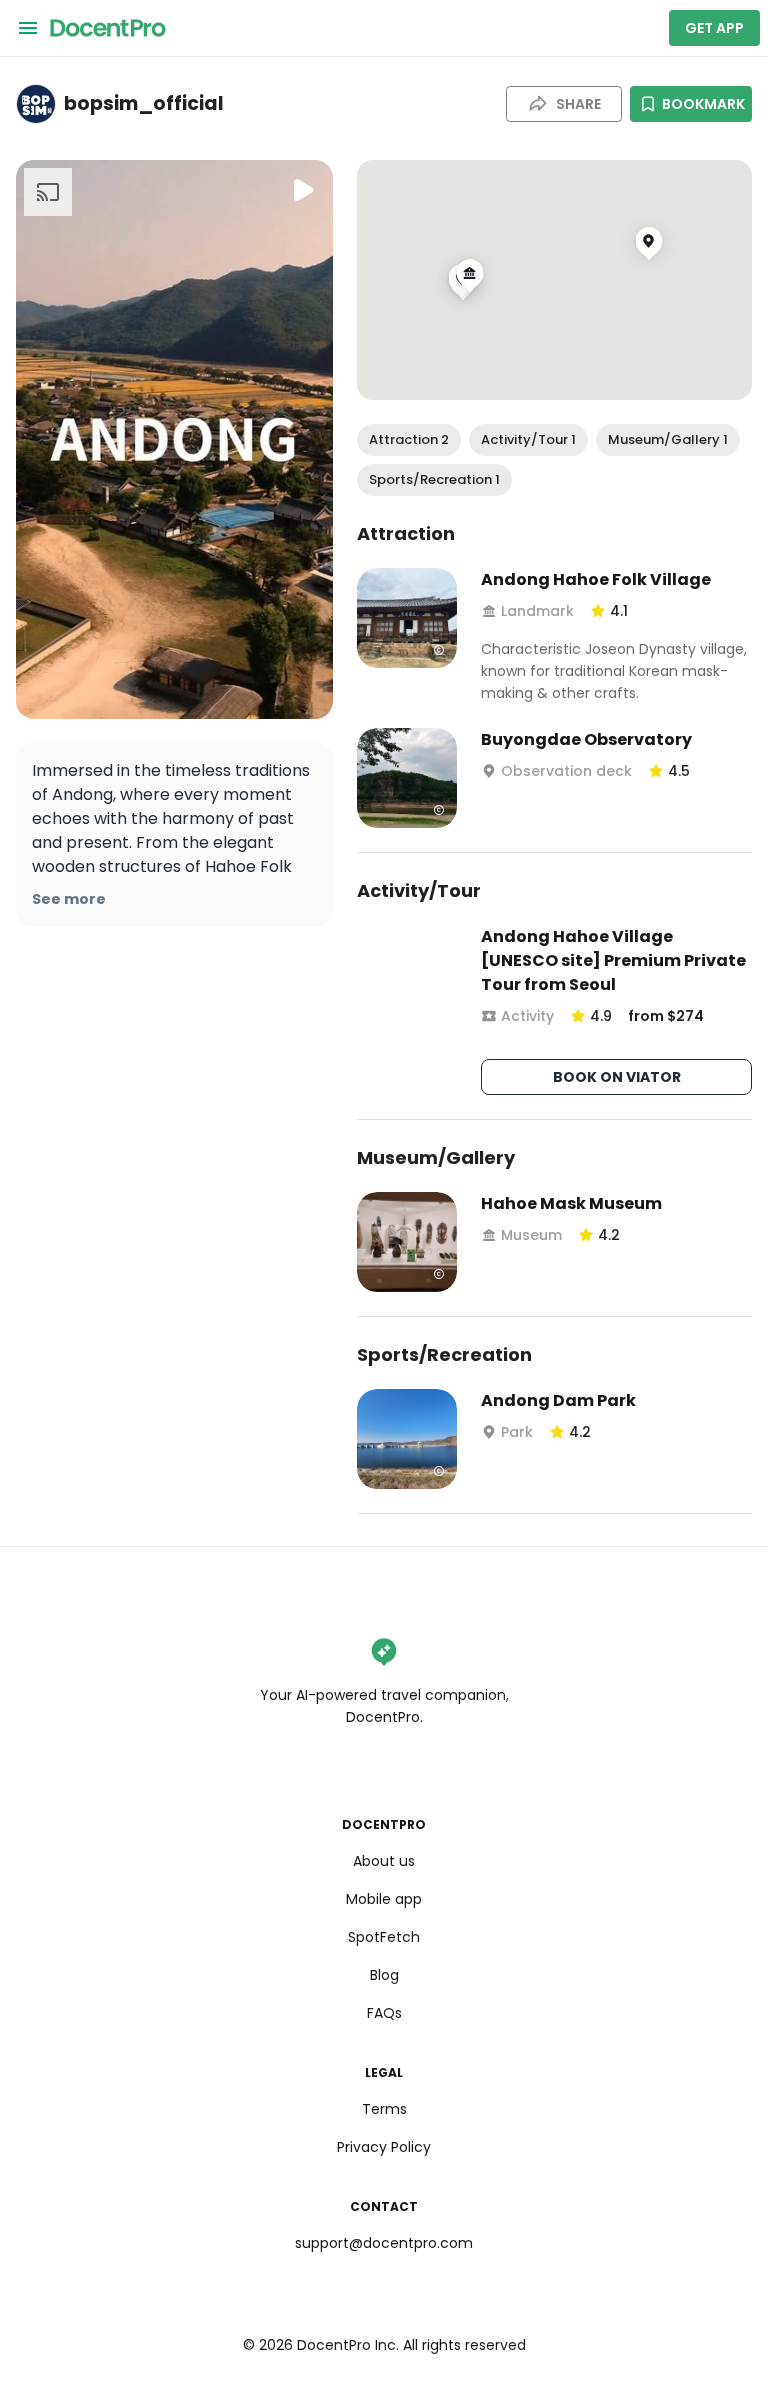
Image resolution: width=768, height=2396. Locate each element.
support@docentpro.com (384, 2243)
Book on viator (617, 1077)
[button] (409, 440)
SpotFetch (384, 1937)
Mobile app (384, 1899)
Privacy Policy (384, 2147)
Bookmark (703, 104)
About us (384, 1861)
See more (69, 899)
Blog (384, 1975)
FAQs (384, 2013)
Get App (714, 28)
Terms (384, 2109)
